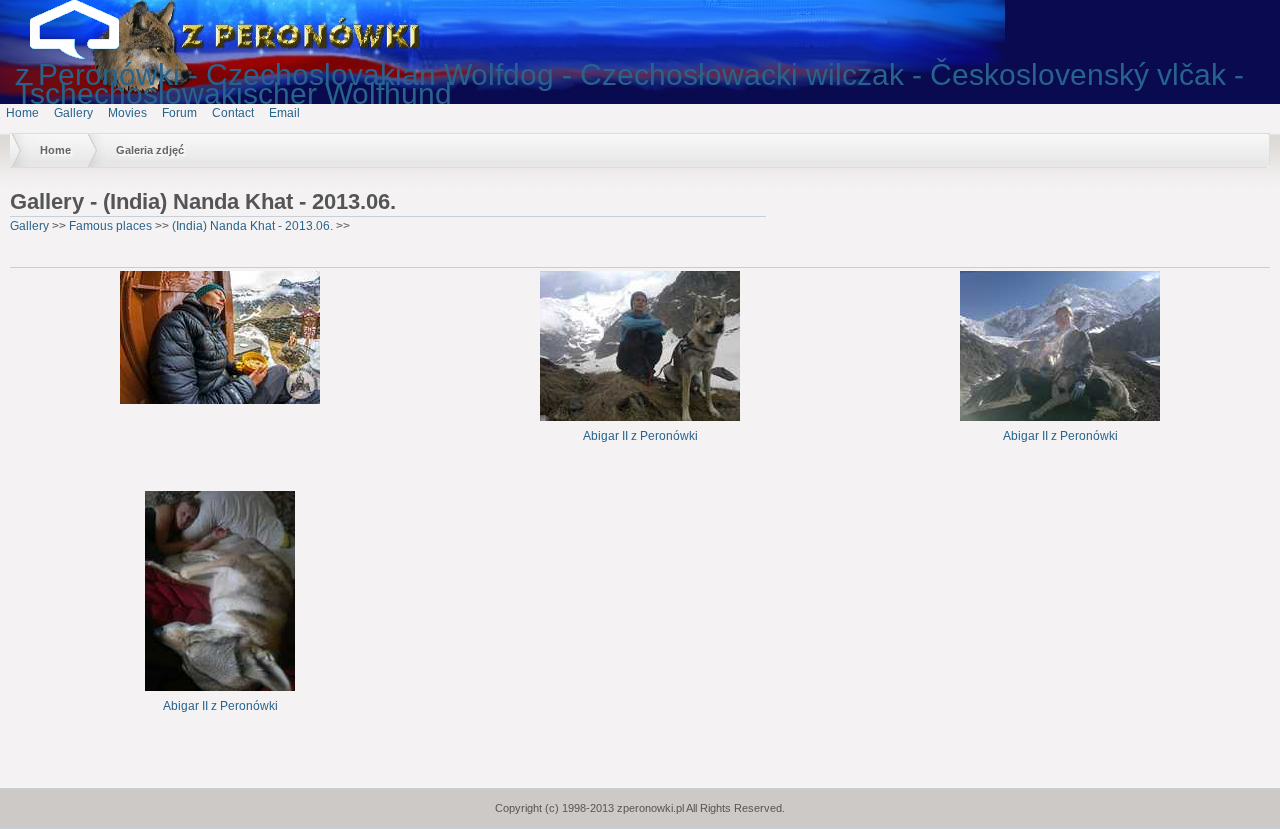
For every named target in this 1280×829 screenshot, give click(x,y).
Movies (127, 113)
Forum (179, 113)
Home (22, 113)
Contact (233, 113)
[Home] (90, 55)
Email (284, 113)
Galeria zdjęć (150, 150)
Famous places (110, 226)
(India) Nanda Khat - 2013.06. (252, 226)
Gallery (73, 113)
